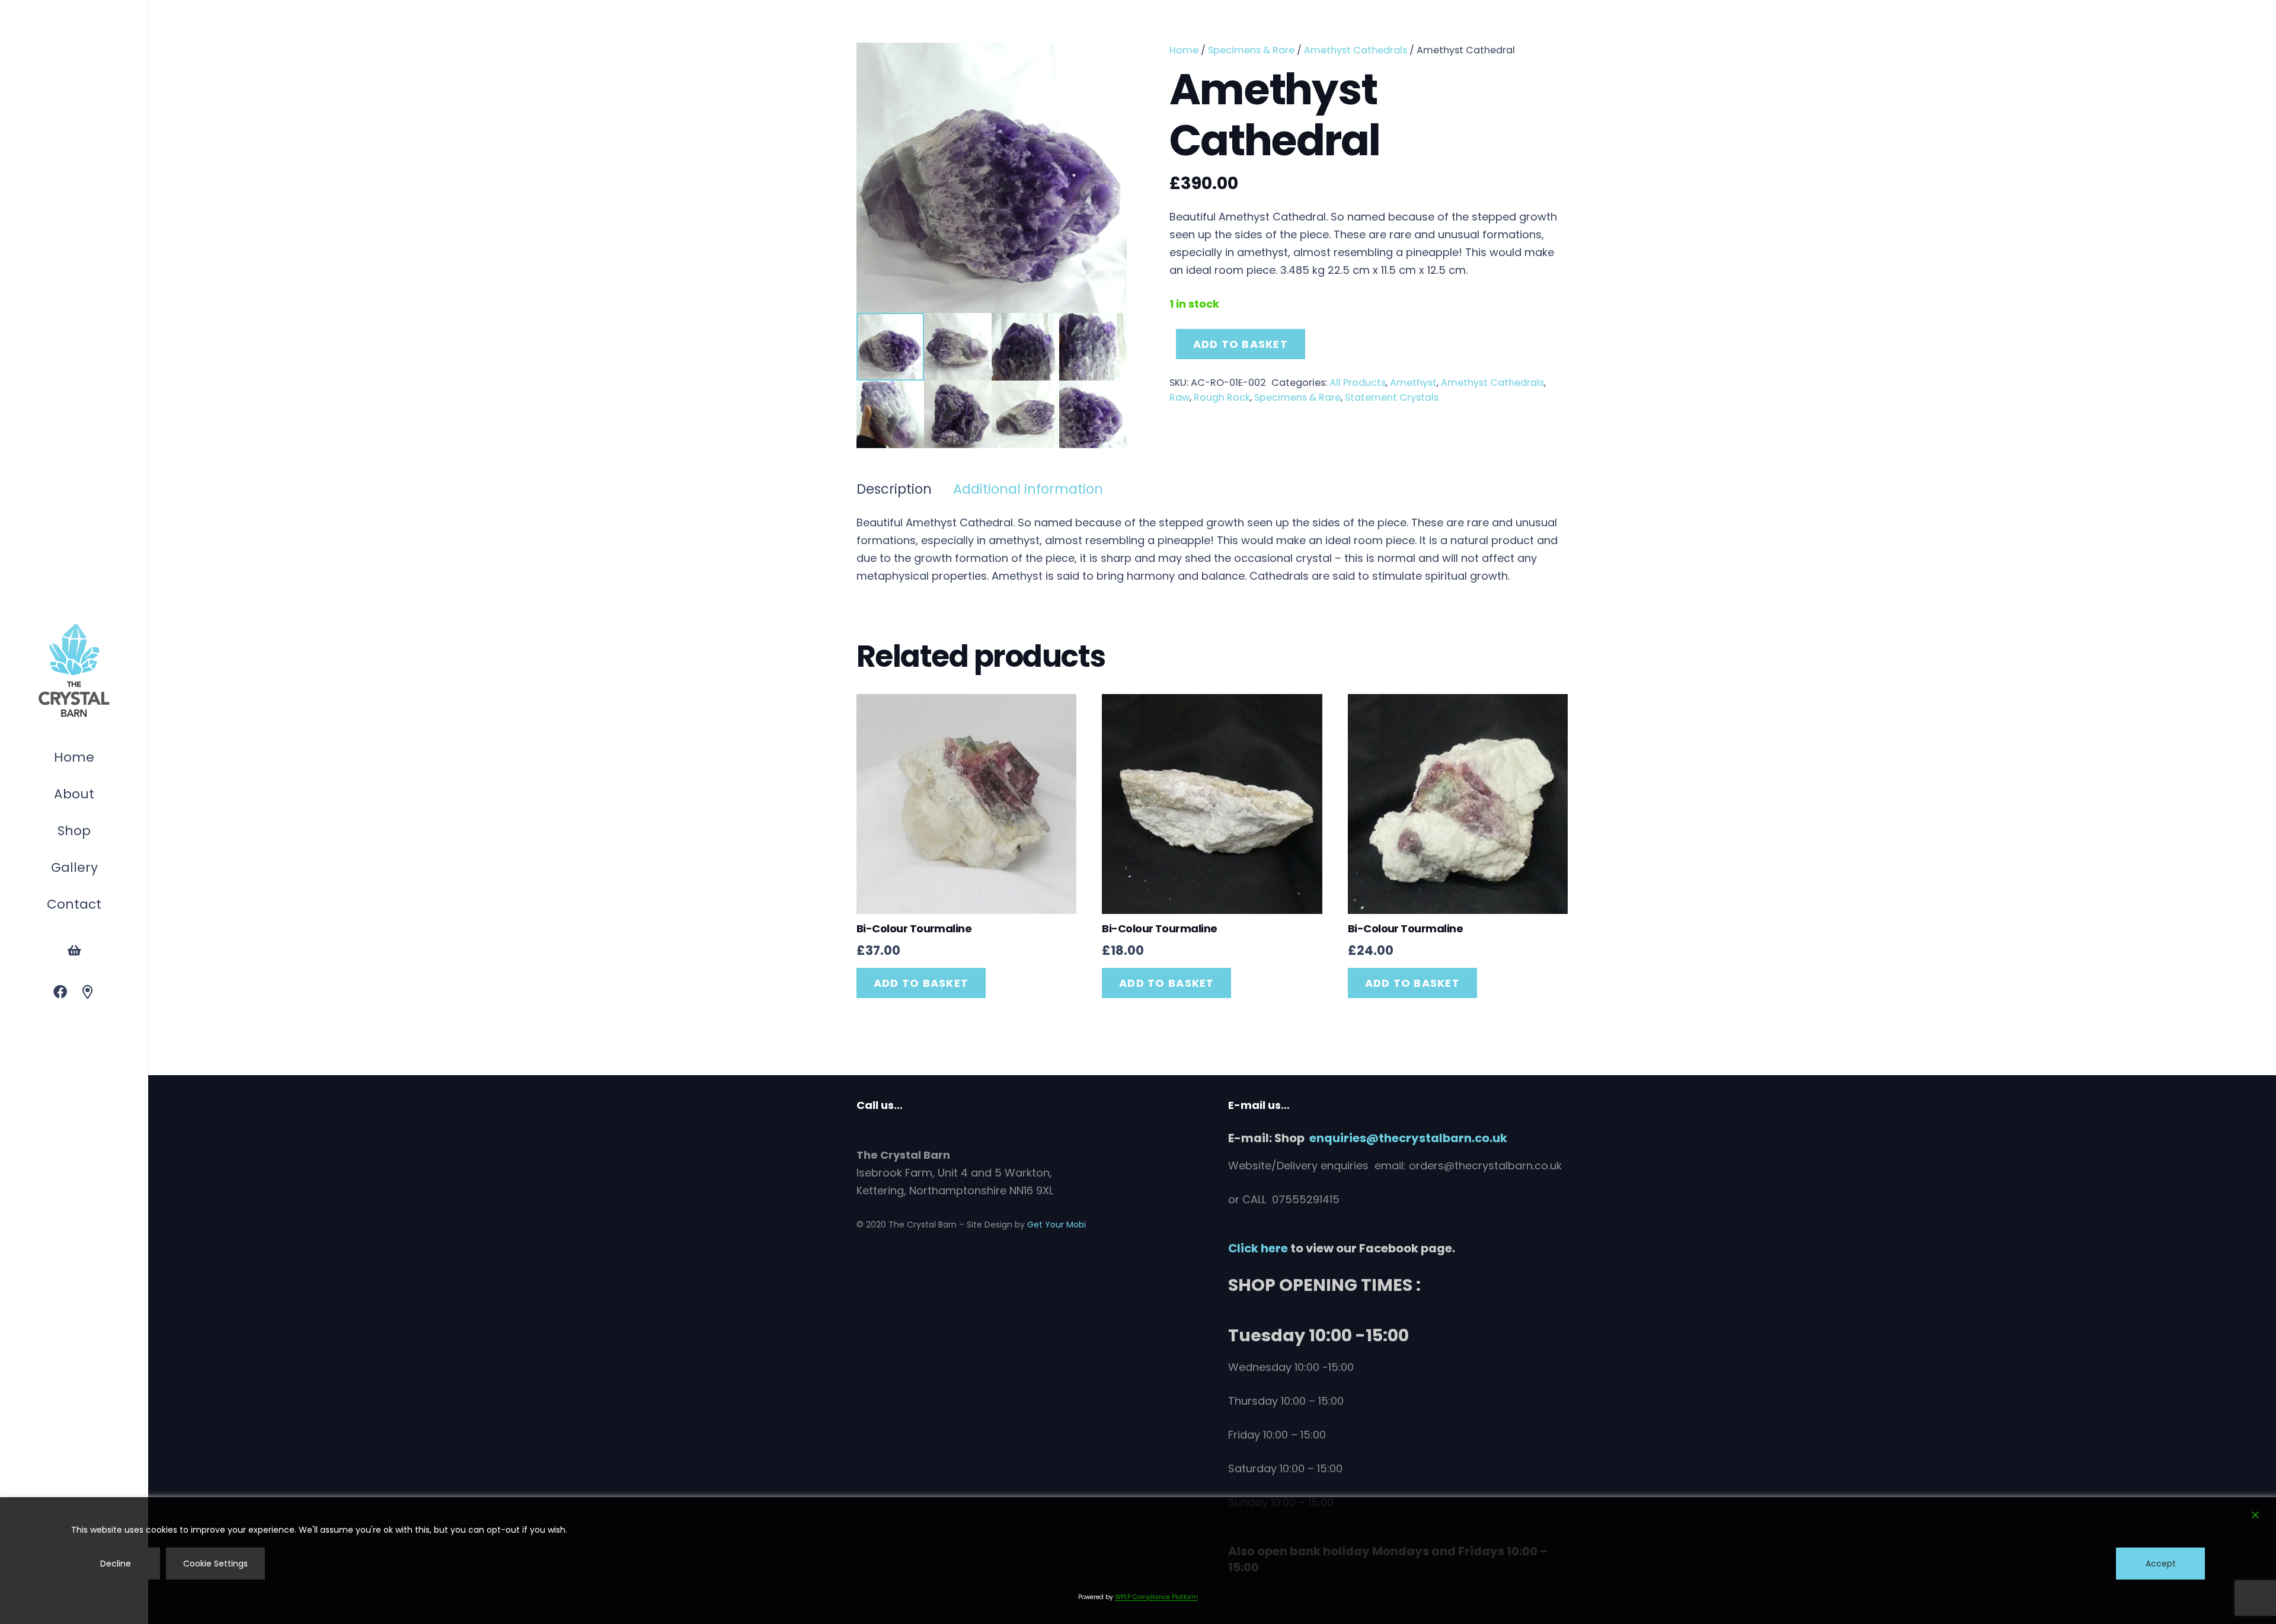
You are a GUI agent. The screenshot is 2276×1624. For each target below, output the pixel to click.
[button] (97, 832)
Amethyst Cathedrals (1356, 50)
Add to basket (1241, 344)
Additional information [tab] (1028, 489)
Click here (1258, 1248)
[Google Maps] (88, 992)
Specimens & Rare (1251, 50)
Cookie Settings (215, 1564)
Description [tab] (894, 489)
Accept (2161, 1564)
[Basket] (74, 951)
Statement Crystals (1392, 397)
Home (1184, 50)
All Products (1358, 383)
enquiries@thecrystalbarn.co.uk (1408, 1138)
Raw (1179, 397)
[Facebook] (60, 992)
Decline (116, 1564)
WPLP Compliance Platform (1156, 1597)
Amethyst (1413, 383)
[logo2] (74, 671)
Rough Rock (1222, 397)
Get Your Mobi (1057, 1225)
